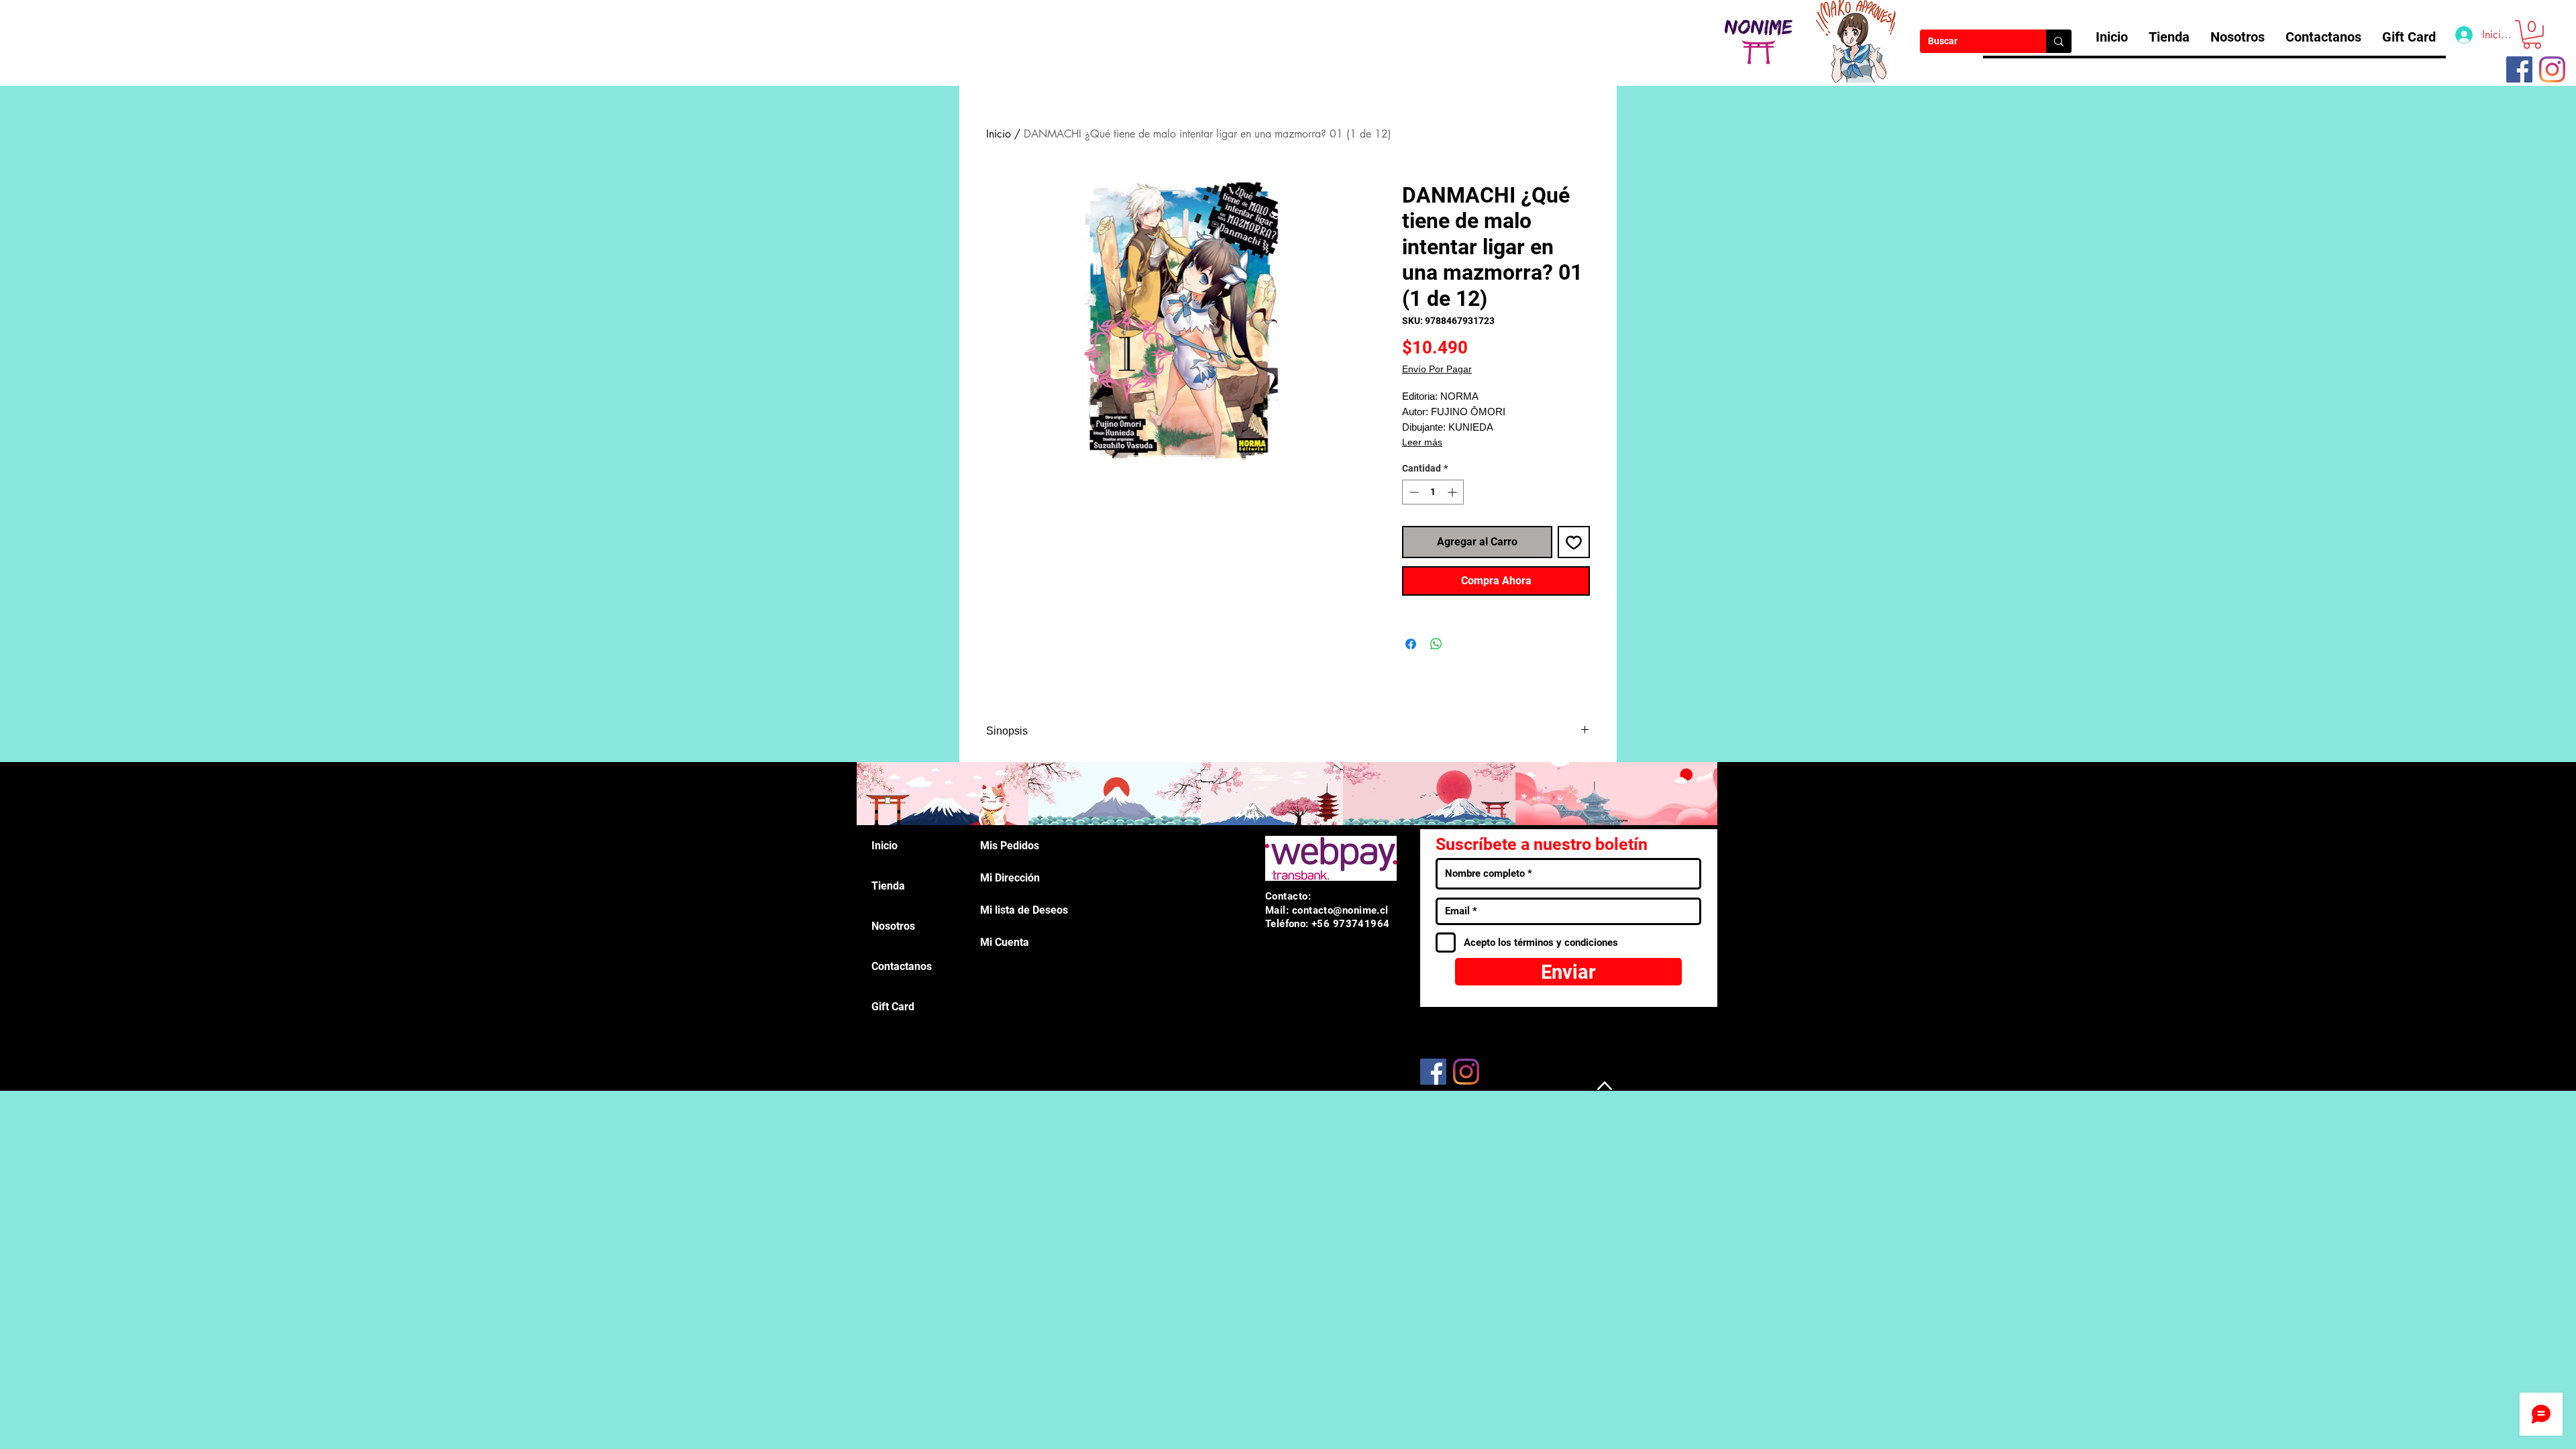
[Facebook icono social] (2519, 69)
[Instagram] (2552, 69)
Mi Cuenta (1005, 942)
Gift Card (893, 1007)
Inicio (999, 134)
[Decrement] (1412, 492)
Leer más (1422, 442)
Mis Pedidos (1010, 846)
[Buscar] (2059, 41)
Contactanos (902, 966)
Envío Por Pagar (1437, 369)
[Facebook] (1433, 1072)
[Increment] (1453, 492)
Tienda (888, 886)
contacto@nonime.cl (1340, 910)
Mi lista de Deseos (1024, 910)
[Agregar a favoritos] (1574, 542)
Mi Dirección (1010, 878)
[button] (2532, 35)
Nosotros (893, 926)
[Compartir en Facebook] (1411, 644)
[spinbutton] (1433, 492)
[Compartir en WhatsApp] (1436, 644)
